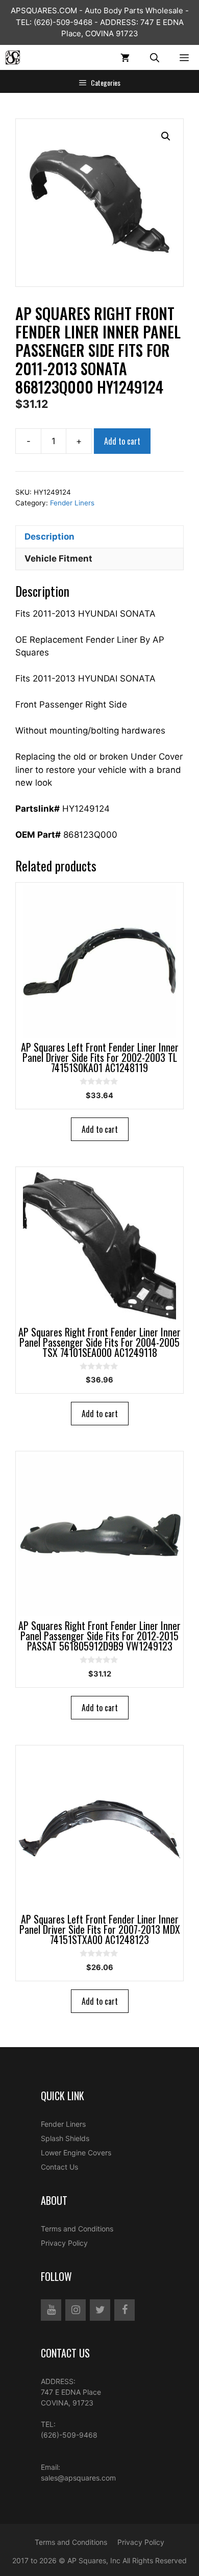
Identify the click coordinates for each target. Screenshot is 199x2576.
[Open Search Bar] (155, 57)
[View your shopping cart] (125, 57)
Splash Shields (65, 2138)
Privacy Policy (64, 2243)
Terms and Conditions (77, 2229)
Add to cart (122, 441)
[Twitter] (100, 2310)
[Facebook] (125, 2310)
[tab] (99, 537)
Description (49, 537)
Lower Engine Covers (76, 2153)
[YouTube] (51, 2310)
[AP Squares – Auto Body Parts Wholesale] (13, 57)
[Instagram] (76, 2310)
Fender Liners (72, 503)
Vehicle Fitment (58, 558)
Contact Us (59, 2167)
